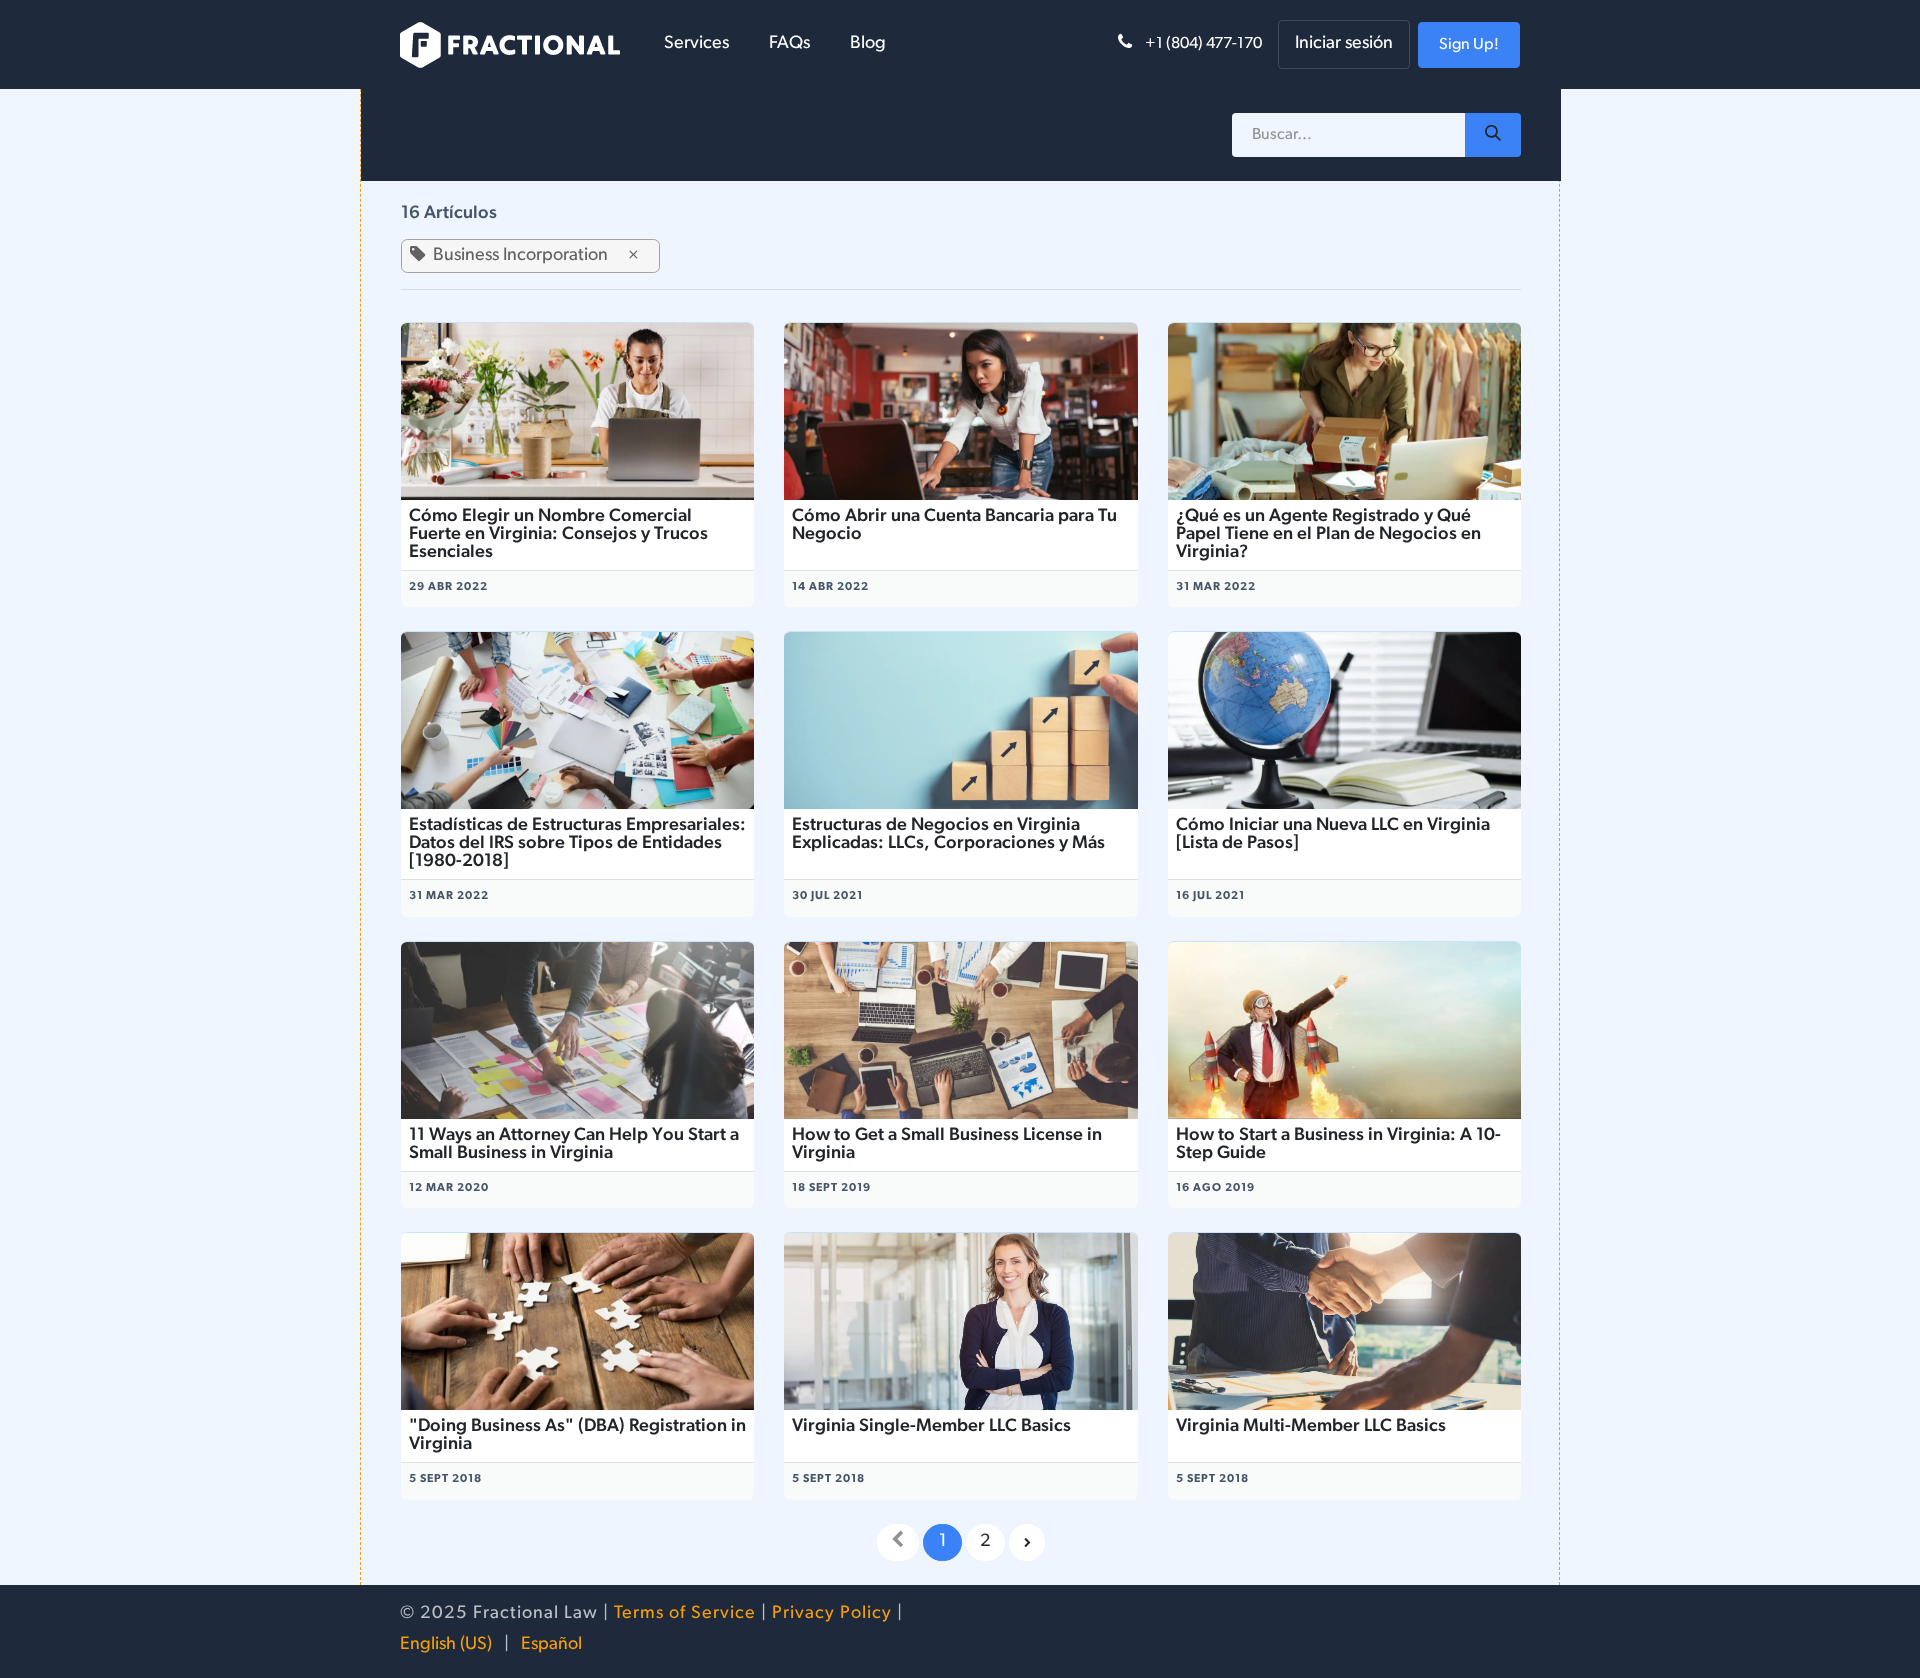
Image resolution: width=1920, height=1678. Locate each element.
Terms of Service (685, 1614)
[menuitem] (696, 44)
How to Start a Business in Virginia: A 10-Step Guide (1338, 1145)
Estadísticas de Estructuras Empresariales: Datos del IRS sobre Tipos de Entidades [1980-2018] (577, 844)
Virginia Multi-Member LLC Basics (1311, 1427)
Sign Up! (1469, 45)
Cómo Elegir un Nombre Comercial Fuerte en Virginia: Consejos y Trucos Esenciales (558, 535)
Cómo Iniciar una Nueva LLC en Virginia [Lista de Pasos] (1333, 835)
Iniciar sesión (1344, 44)
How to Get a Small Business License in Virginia (947, 1145)
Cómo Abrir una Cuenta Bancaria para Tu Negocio (954, 526)
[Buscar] (1493, 135)
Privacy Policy (832, 1614)
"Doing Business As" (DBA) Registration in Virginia (577, 1436)
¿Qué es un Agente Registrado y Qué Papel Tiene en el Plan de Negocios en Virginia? (1328, 535)
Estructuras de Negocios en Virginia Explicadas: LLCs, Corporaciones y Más (948, 835)
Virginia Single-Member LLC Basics (931, 1427)
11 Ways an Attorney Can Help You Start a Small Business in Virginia (574, 1145)
